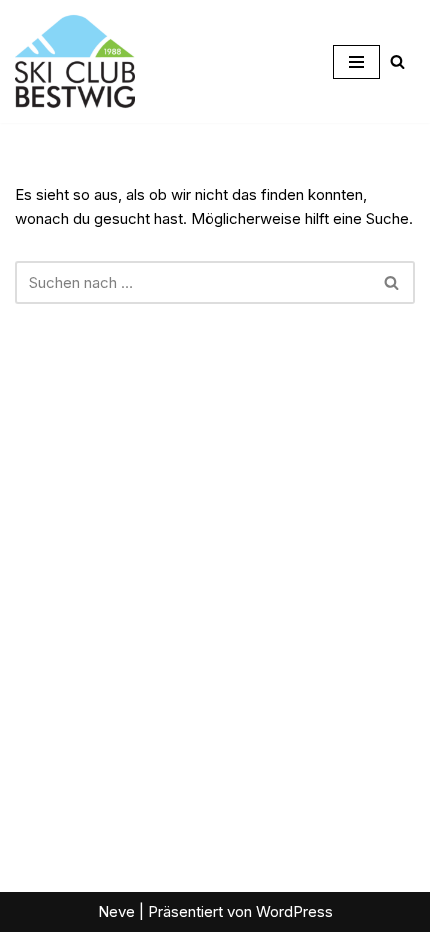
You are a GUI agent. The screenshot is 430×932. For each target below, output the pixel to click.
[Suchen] (397, 61)
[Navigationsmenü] (356, 62)
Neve (116, 911)
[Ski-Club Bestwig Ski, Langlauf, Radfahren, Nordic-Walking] (75, 61)
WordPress (294, 911)
